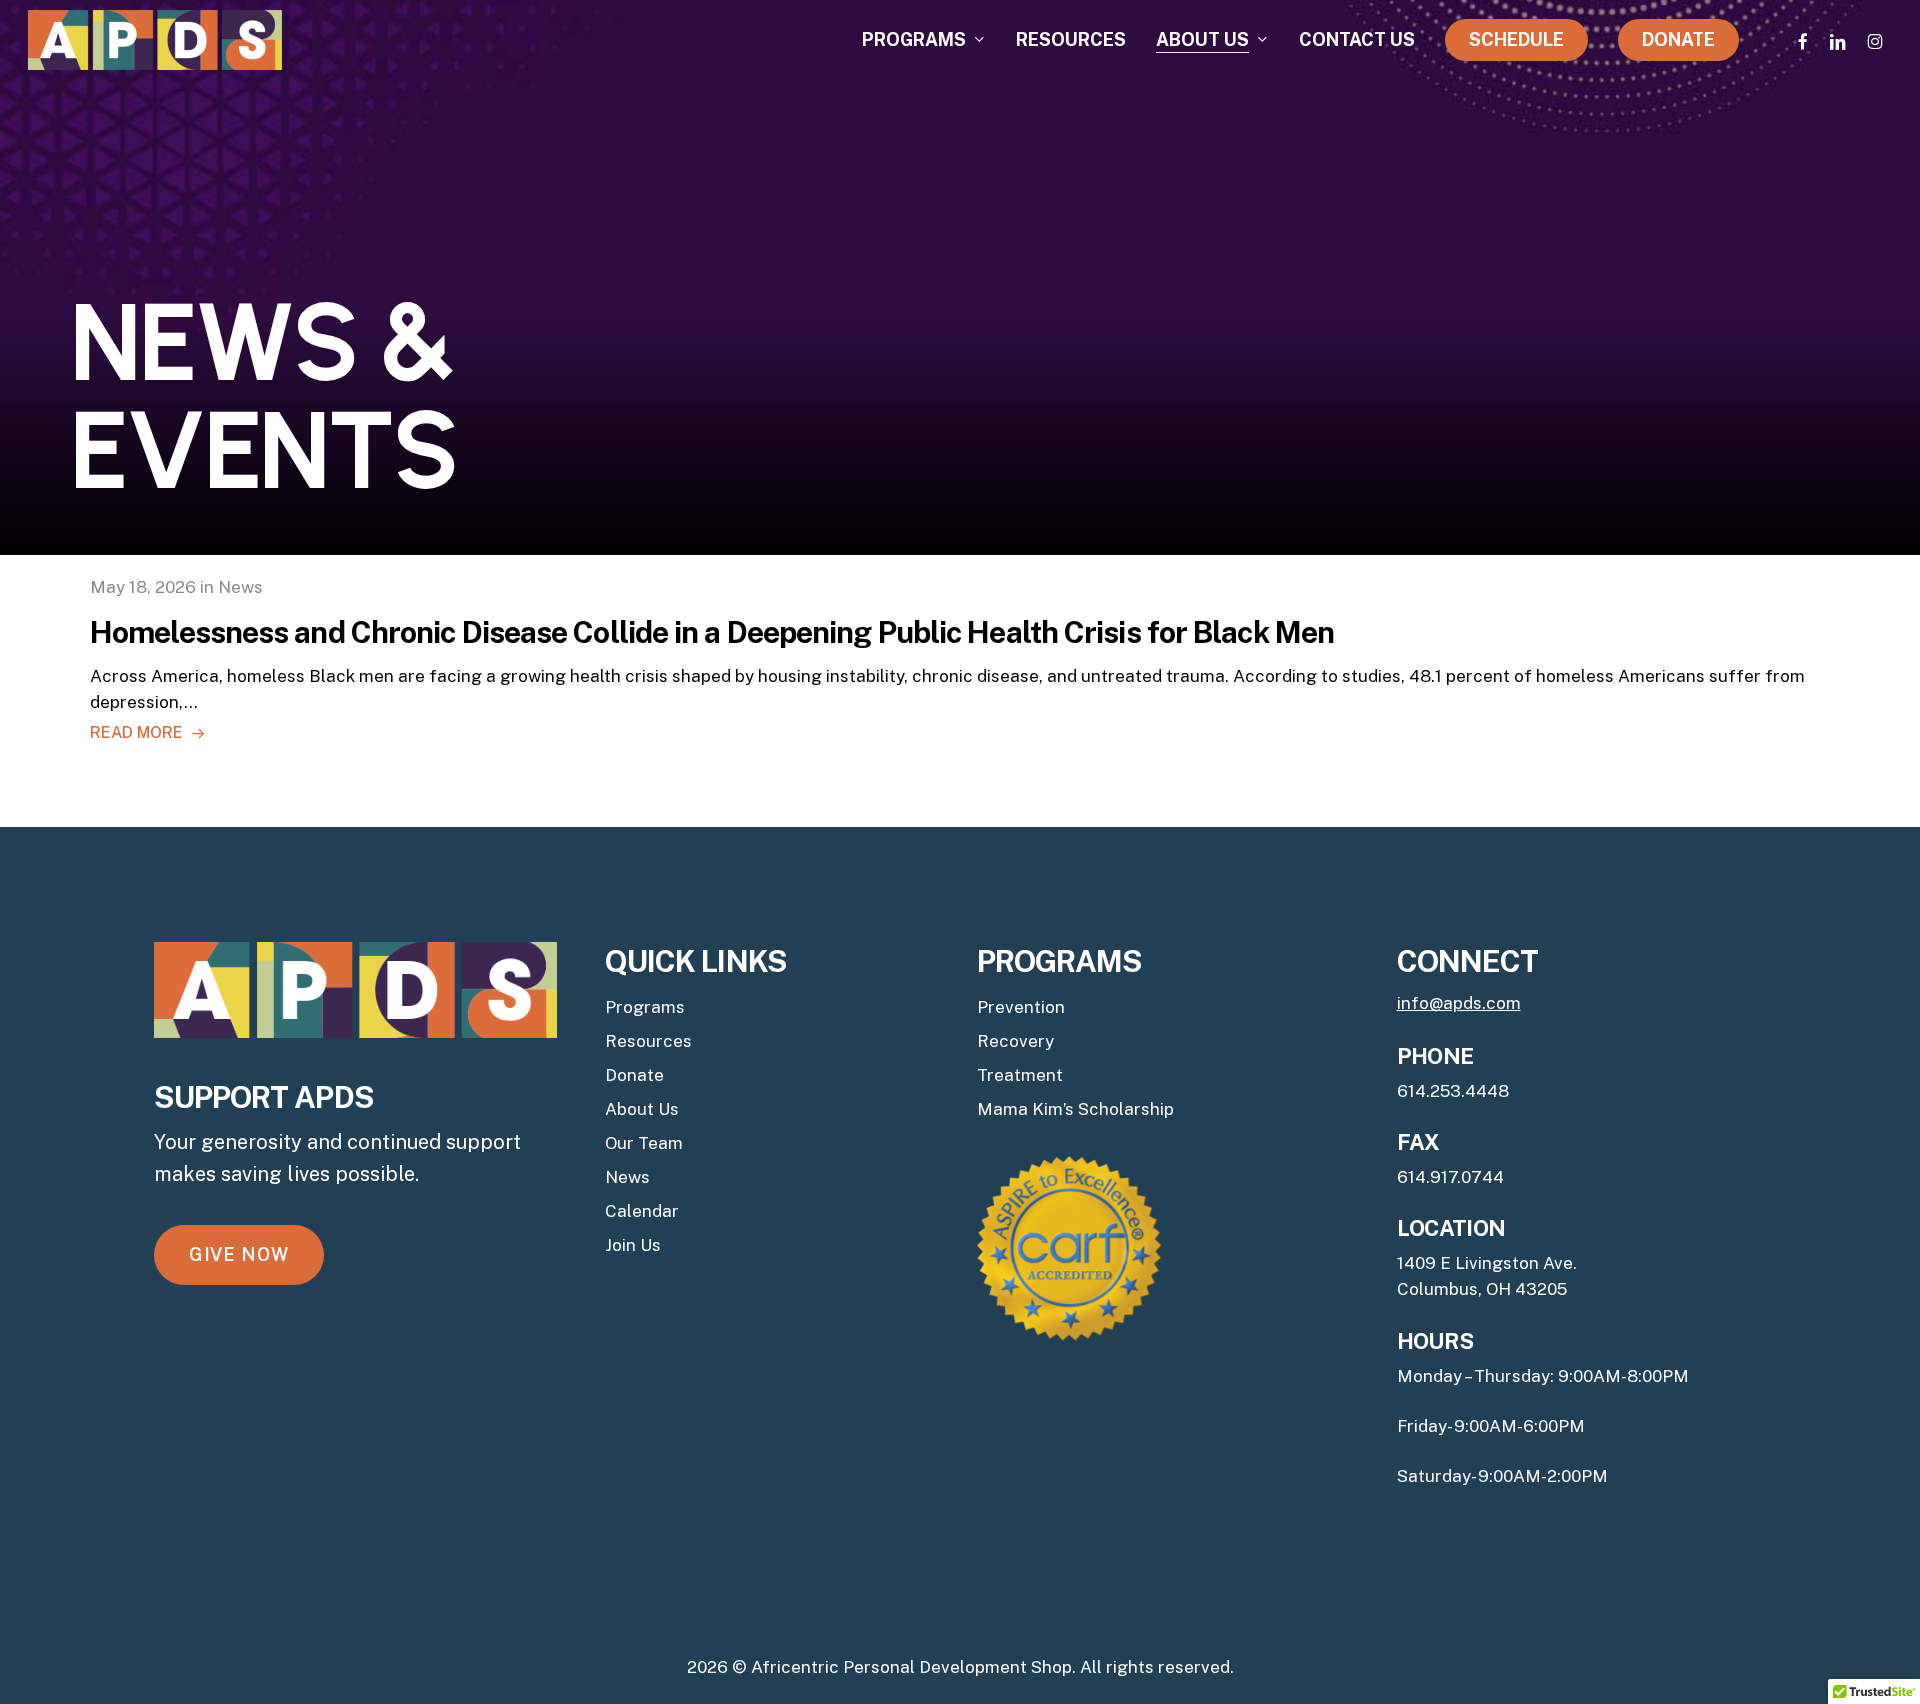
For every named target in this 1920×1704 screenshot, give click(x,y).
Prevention (1021, 1007)
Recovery (1015, 1041)
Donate (634, 1075)
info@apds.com (1459, 1003)
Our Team (644, 1143)
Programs (645, 1007)
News (627, 1177)
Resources (648, 1041)
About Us (642, 1109)
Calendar (642, 1211)
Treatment (1020, 1075)
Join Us (633, 1245)
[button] (239, 1255)
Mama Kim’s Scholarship (1075, 1109)
